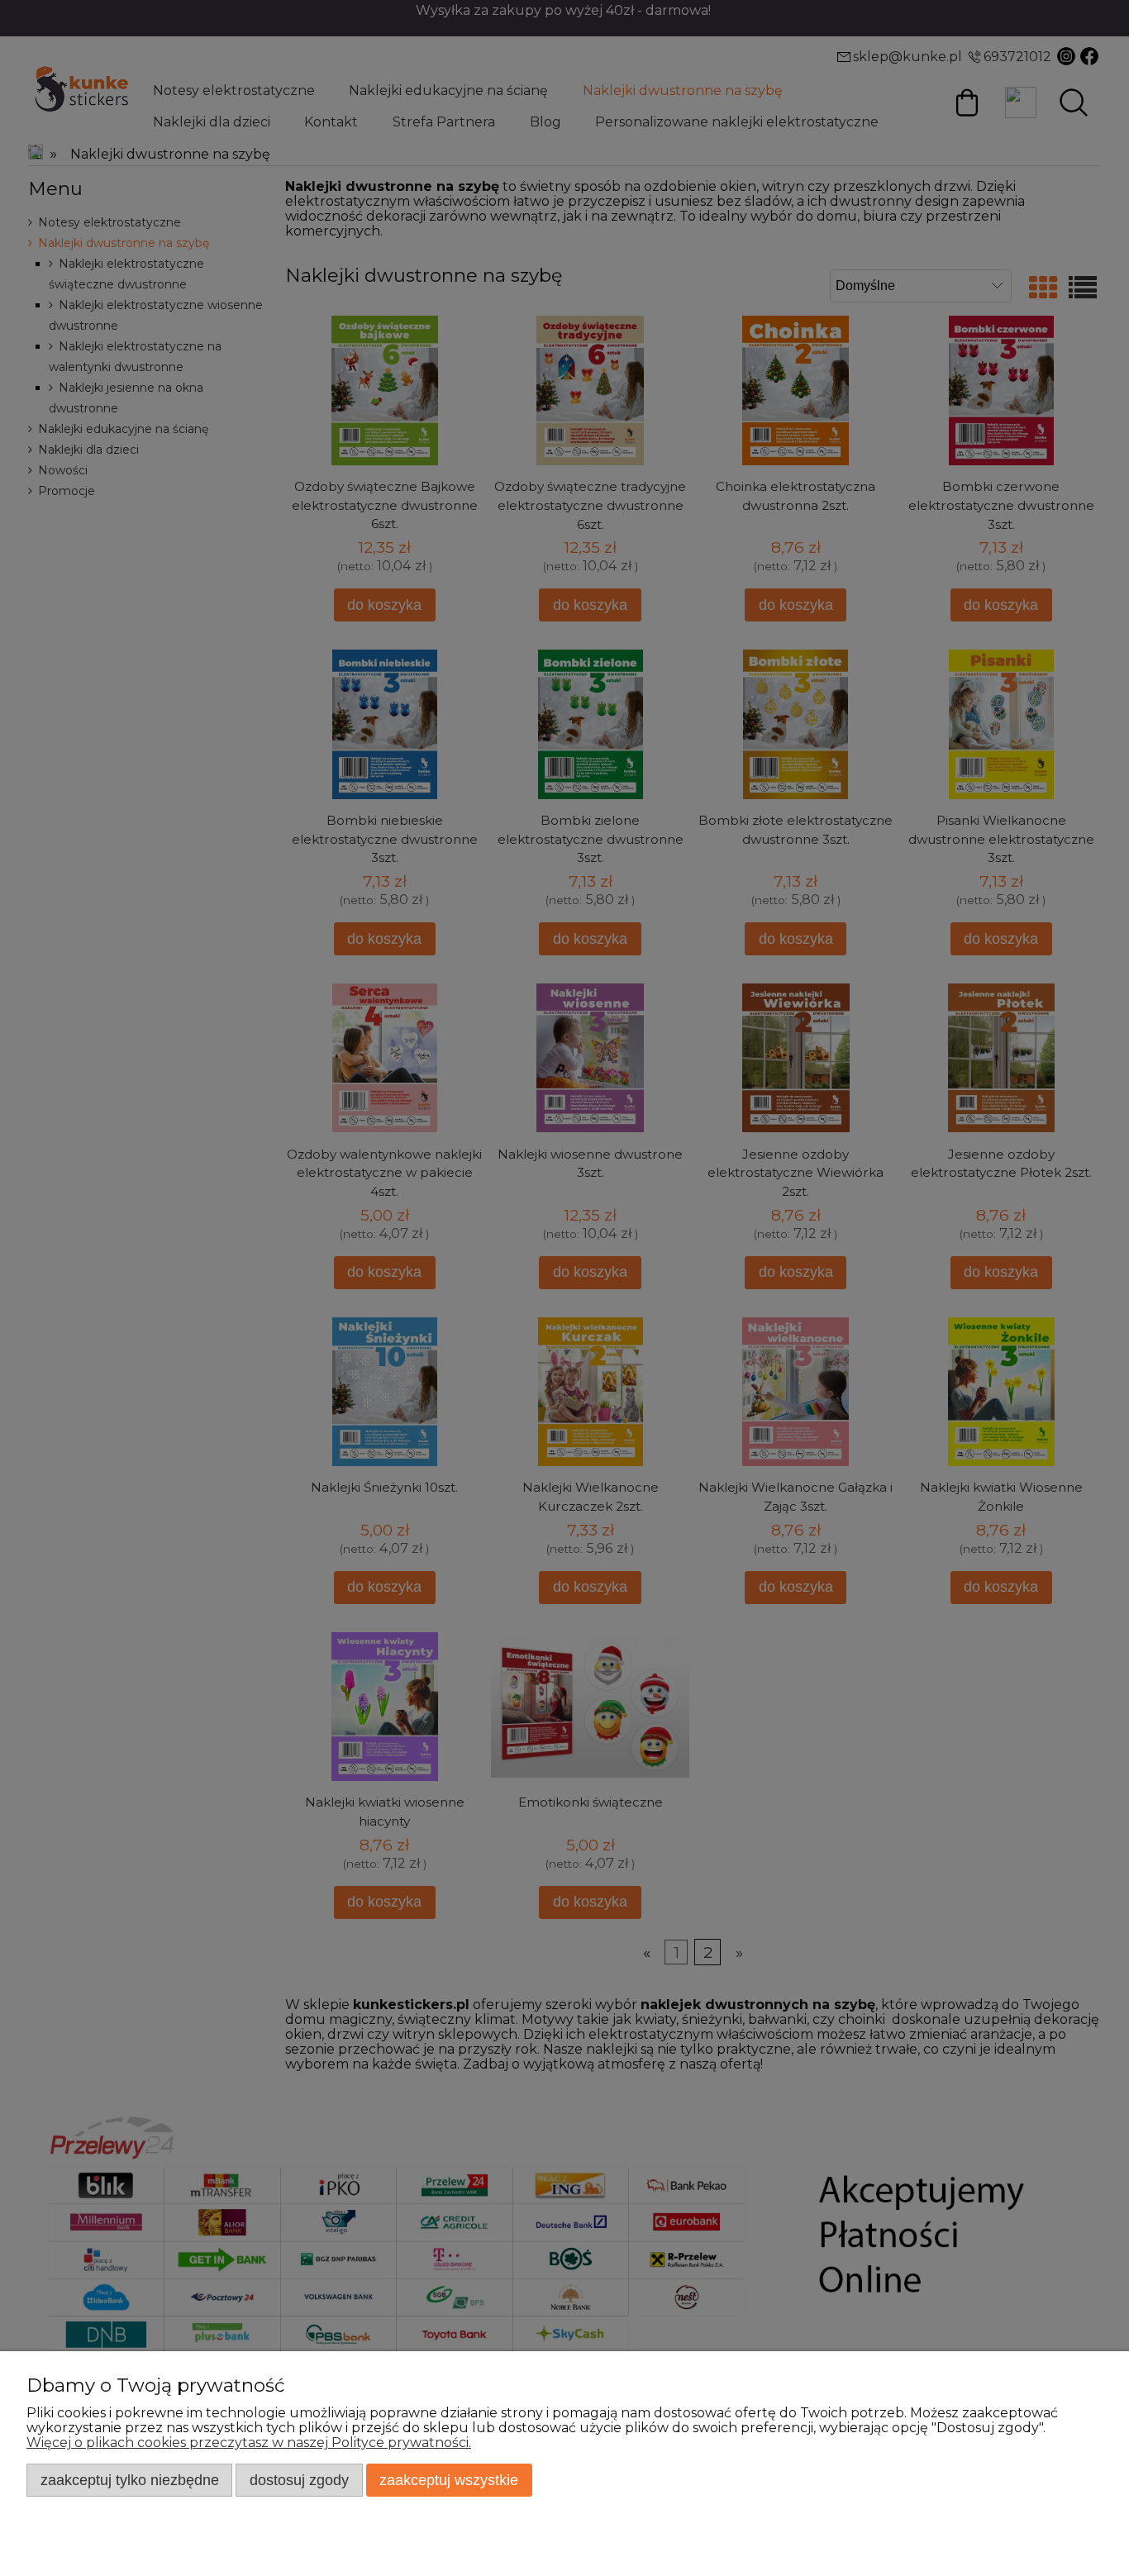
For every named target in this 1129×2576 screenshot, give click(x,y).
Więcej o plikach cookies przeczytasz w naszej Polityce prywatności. (249, 2443)
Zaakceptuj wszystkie (449, 2480)
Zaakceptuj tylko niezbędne (130, 2480)
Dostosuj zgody (299, 2480)
